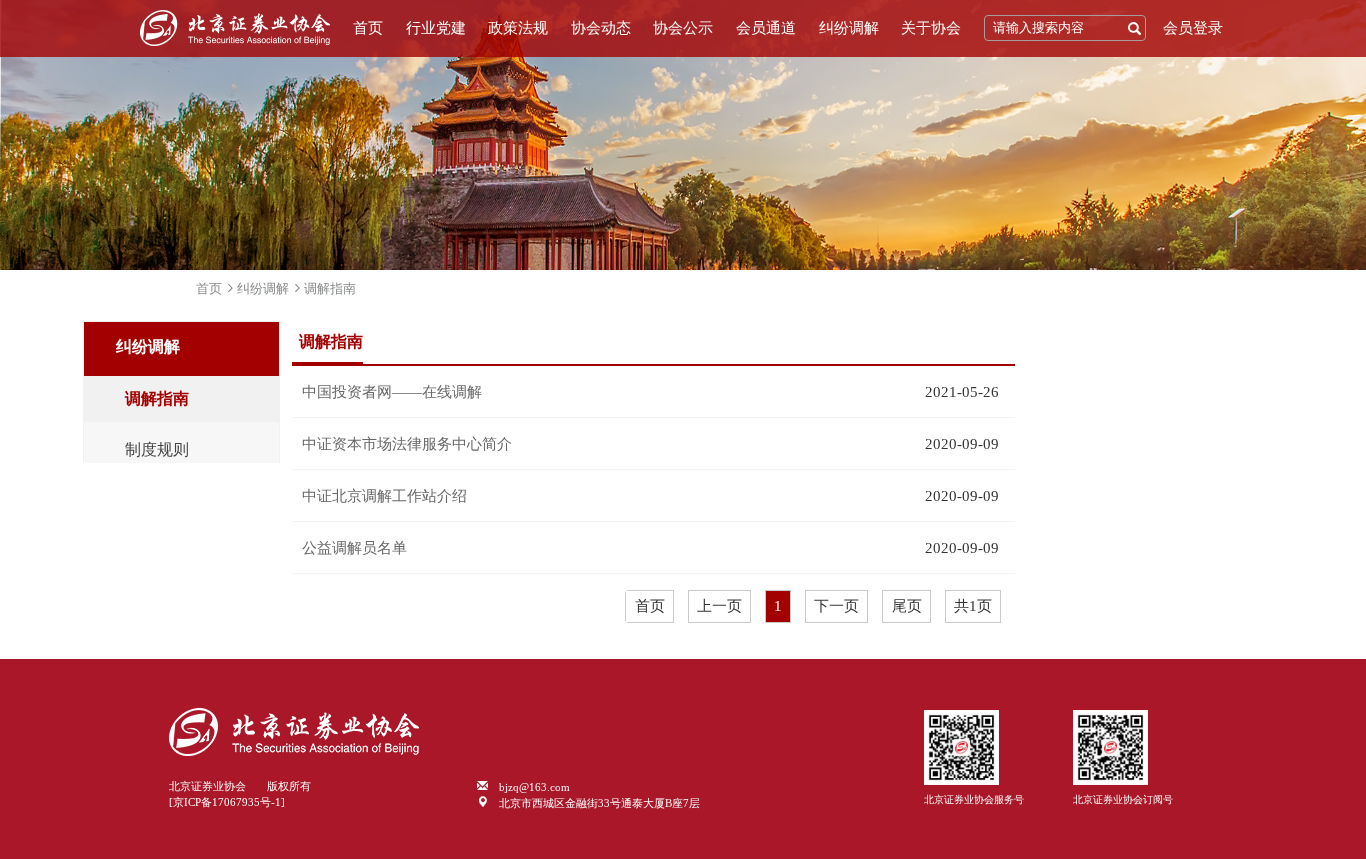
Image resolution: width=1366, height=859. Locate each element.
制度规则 (157, 450)
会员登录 (1193, 28)
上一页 (719, 606)
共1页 (973, 606)
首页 (368, 28)
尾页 (907, 606)
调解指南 (330, 288)
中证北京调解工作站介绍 (384, 496)
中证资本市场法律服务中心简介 (407, 444)
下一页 (836, 606)
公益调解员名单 (354, 548)
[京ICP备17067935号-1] (227, 802)
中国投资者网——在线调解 (392, 392)
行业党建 (436, 28)
